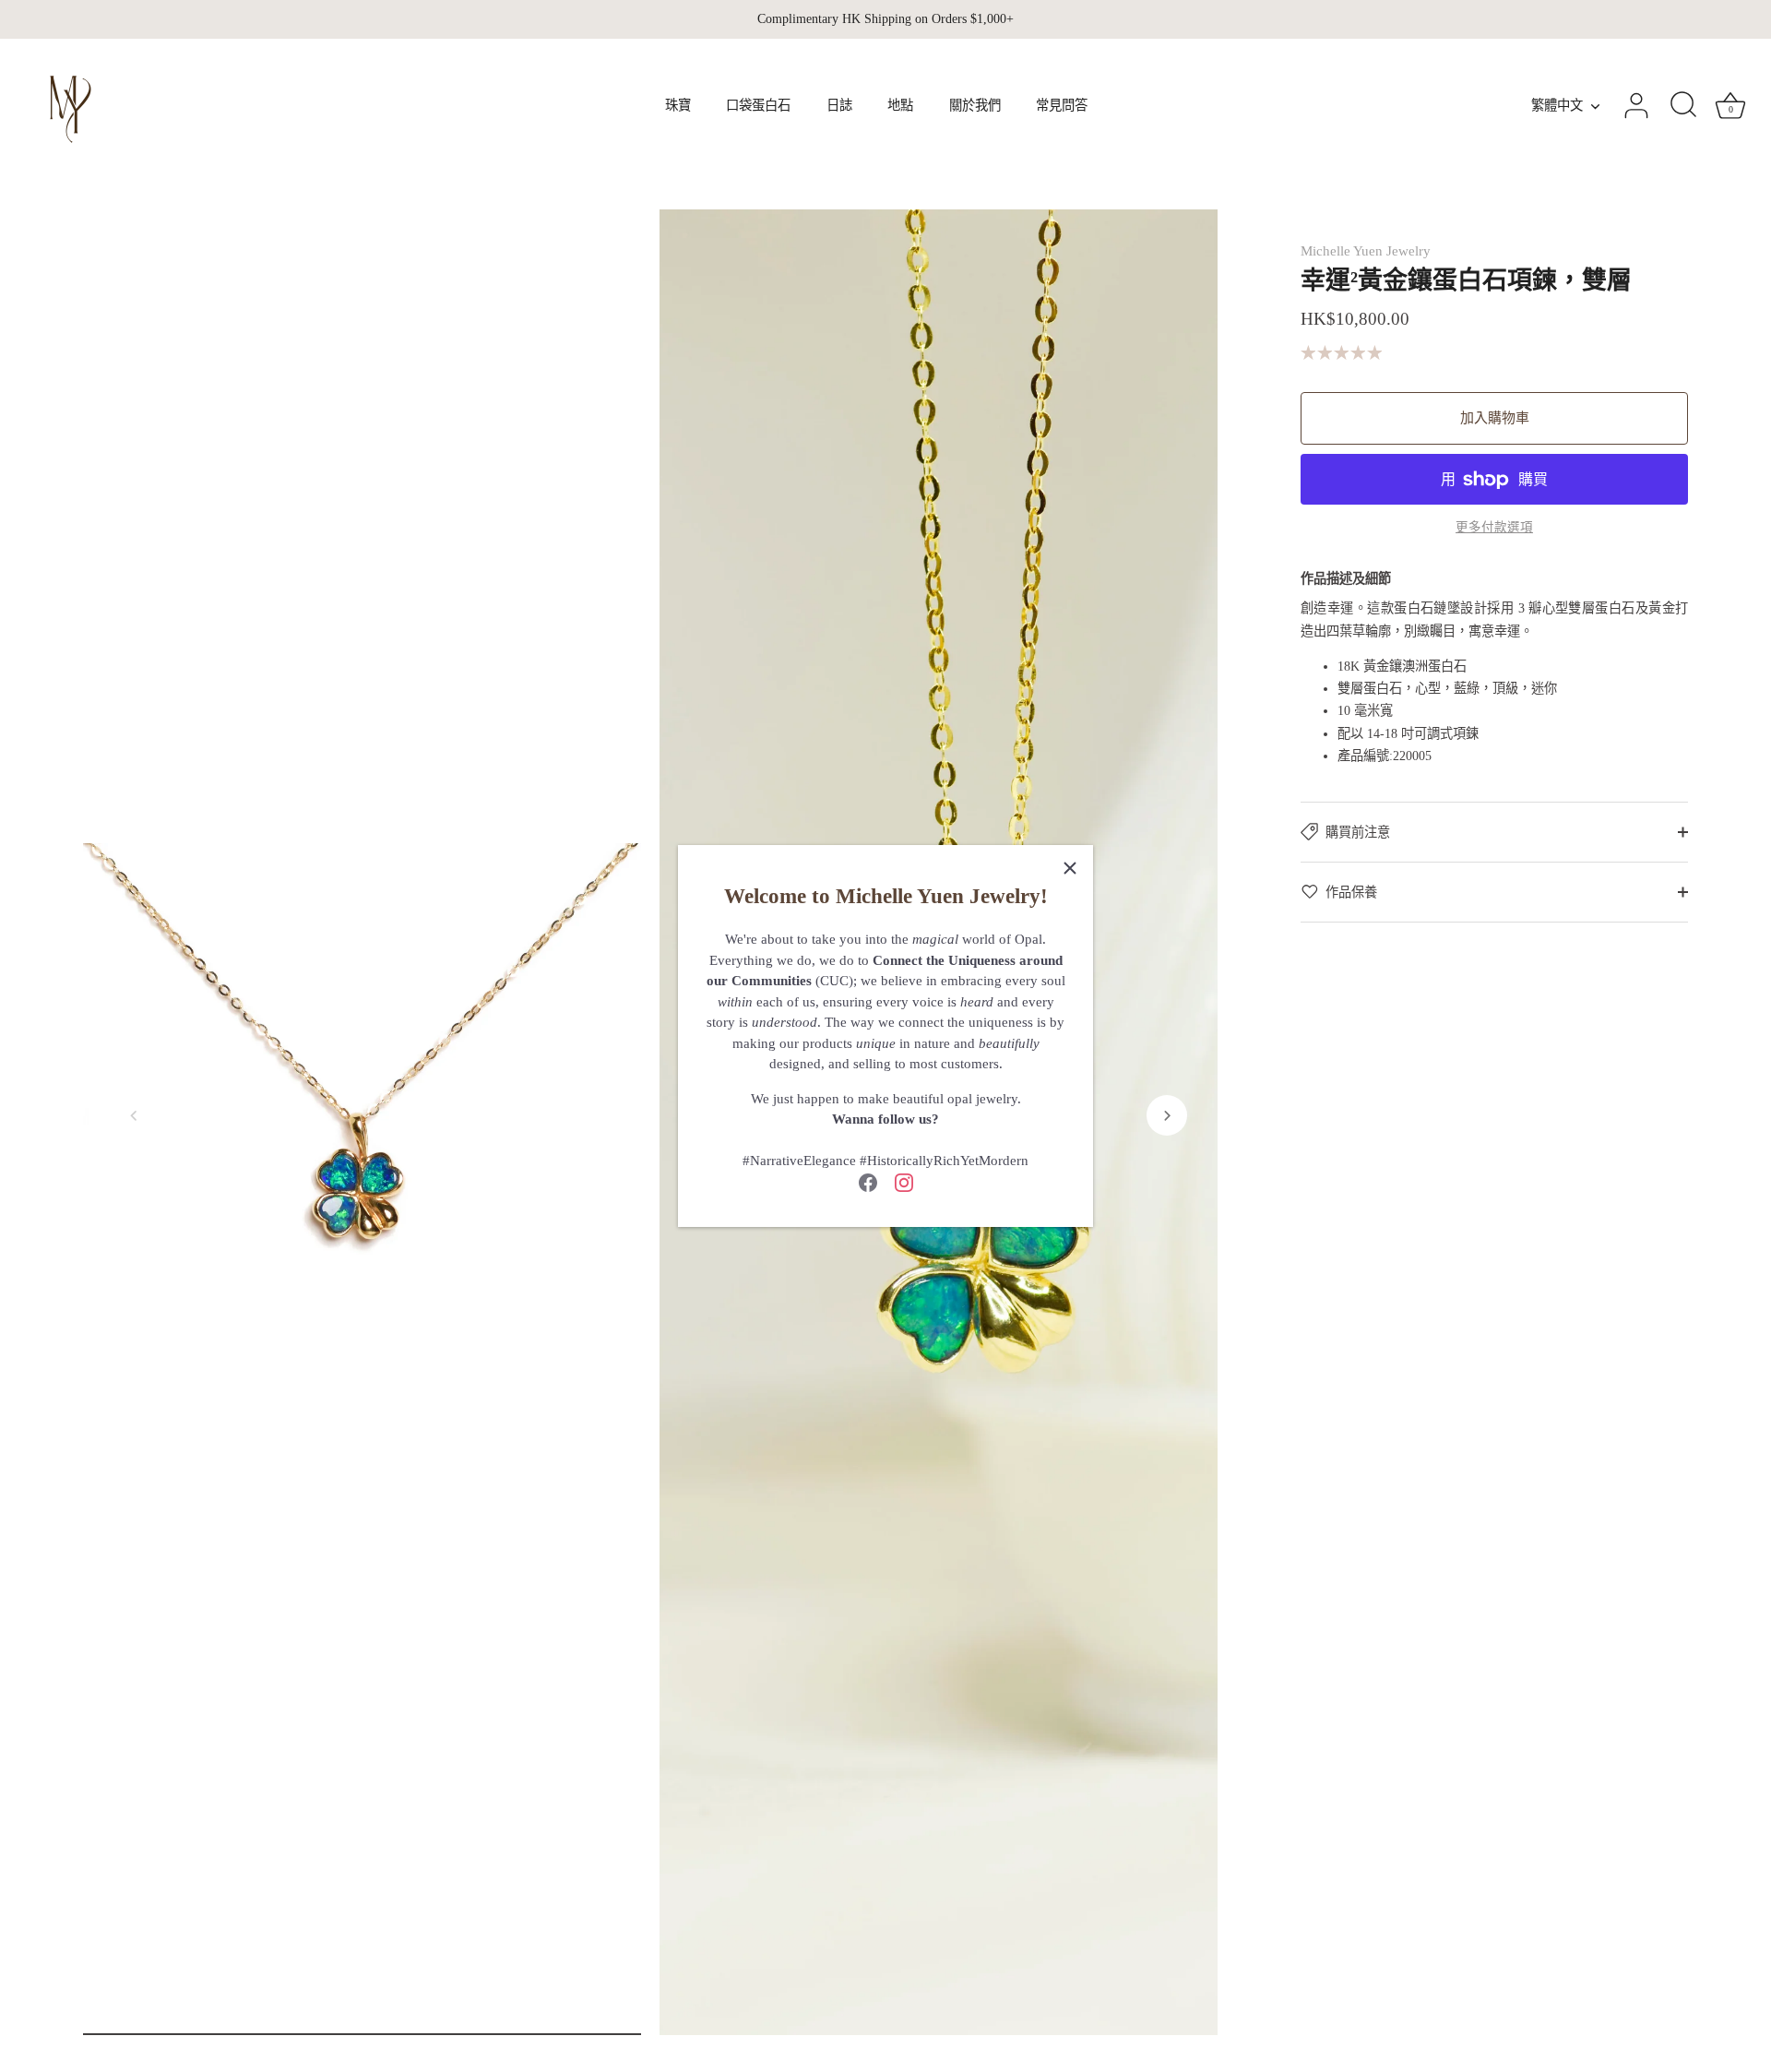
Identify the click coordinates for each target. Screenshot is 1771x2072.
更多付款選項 (1494, 527)
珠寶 (678, 105)
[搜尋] (1683, 106)
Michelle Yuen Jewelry (1366, 251)
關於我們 (975, 105)
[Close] (1070, 868)
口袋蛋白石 (758, 105)
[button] (134, 1115)
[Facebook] (868, 1182)
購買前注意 (1358, 832)
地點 (900, 105)
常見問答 (1062, 105)
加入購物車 (1495, 418)
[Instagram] (904, 1182)
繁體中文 (1557, 105)
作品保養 (1351, 892)
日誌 (839, 105)
